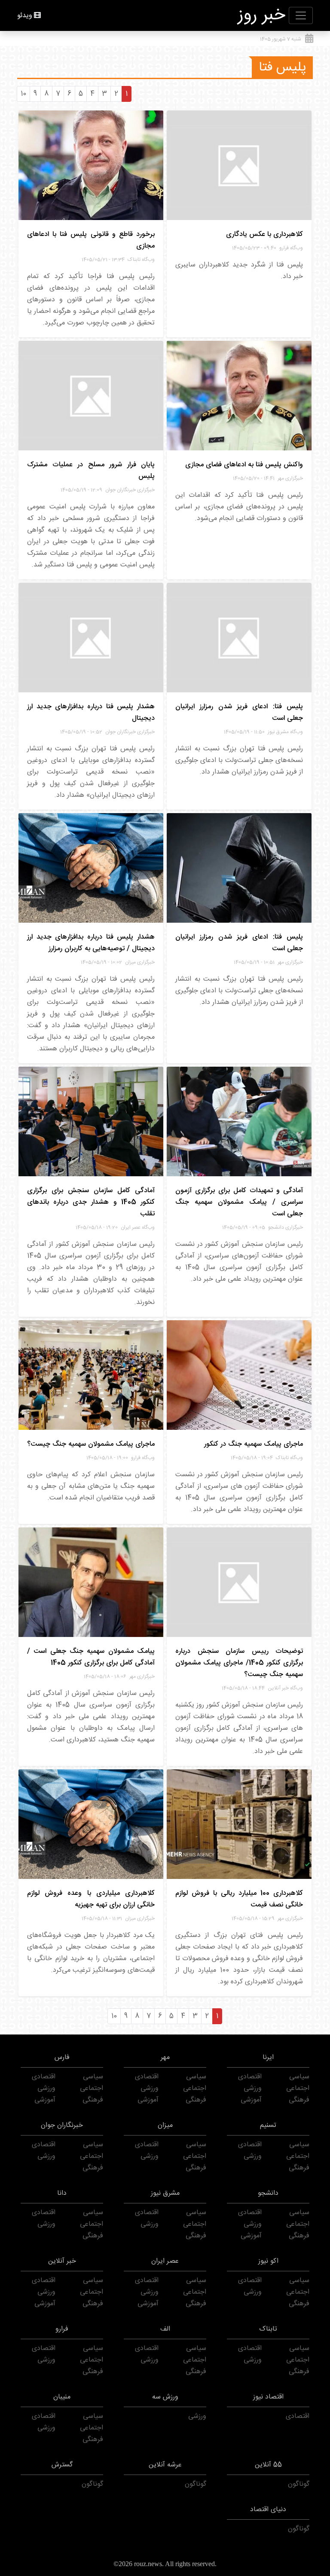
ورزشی (253, 2088)
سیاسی (299, 2077)
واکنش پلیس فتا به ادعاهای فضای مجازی (244, 465)
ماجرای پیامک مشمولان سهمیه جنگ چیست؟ (91, 1444)
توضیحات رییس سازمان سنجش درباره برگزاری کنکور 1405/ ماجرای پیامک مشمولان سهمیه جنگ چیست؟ (239, 1663)
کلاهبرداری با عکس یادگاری (264, 234)
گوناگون (299, 2484)
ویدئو (25, 16)
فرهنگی (299, 2100)
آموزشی (251, 2100)
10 (23, 94)
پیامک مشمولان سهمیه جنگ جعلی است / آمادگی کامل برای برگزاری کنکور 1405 (91, 1657)
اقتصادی (250, 2077)
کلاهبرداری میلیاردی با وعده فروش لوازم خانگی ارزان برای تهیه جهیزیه (91, 1899)
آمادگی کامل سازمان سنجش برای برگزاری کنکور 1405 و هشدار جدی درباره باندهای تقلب (91, 1202)
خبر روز (262, 15)
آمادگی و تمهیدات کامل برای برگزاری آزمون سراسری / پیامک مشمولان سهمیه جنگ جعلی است (239, 1202)
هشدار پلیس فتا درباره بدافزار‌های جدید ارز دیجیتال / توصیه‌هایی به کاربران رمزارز (91, 943)
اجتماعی (298, 2088)
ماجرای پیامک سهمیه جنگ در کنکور (254, 1444)
